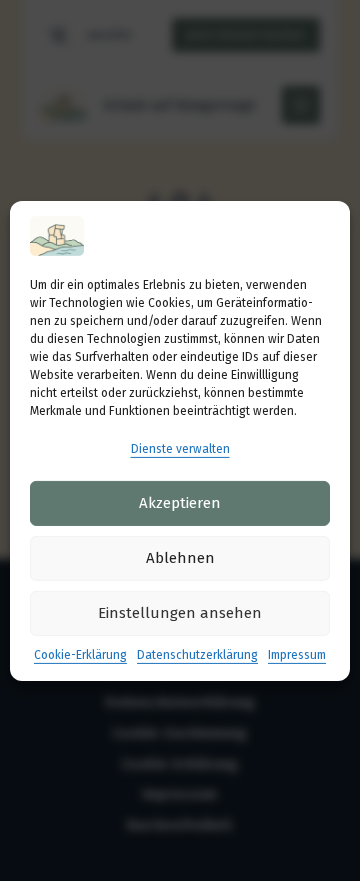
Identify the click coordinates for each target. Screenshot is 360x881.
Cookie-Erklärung (80, 655)
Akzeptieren (180, 503)
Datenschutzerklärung (197, 655)
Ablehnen (180, 558)
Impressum (297, 655)
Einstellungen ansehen (180, 613)
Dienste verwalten (180, 448)
